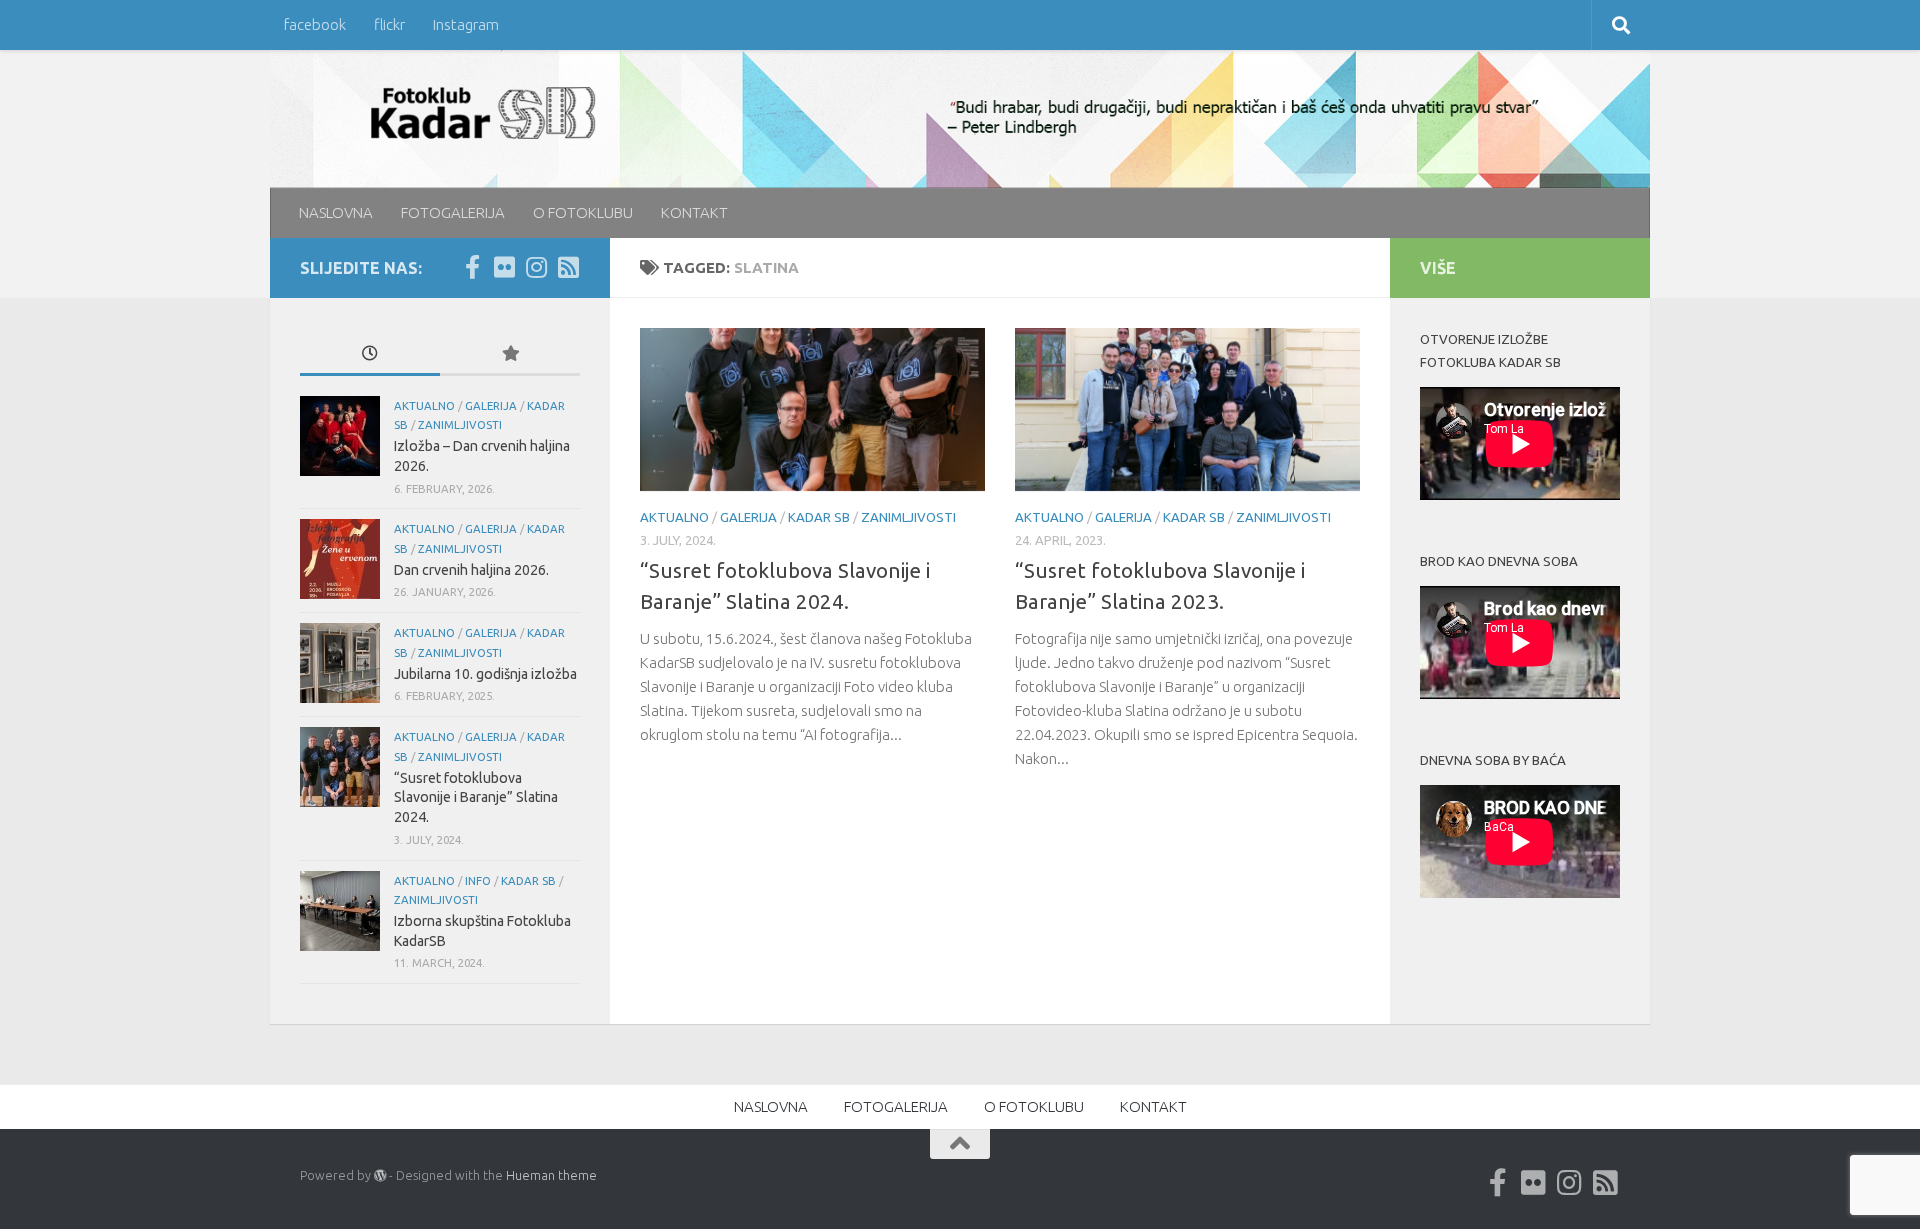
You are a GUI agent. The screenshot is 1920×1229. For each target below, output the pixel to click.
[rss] (568, 267)
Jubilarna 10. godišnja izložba (485, 674)
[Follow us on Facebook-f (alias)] (472, 267)
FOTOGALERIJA (453, 212)
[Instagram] (536, 267)
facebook (315, 24)
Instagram (466, 24)
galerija (748, 517)
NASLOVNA (336, 212)
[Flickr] (504, 267)
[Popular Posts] (510, 355)
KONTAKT (694, 212)
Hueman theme (551, 1175)
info (478, 880)
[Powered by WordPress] (380, 1176)
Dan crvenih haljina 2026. (471, 570)
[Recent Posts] (370, 355)
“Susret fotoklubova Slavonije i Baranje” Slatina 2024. (476, 797)
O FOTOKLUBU (583, 212)
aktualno (674, 517)
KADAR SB (819, 517)
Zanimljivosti (908, 517)
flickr (389, 24)
